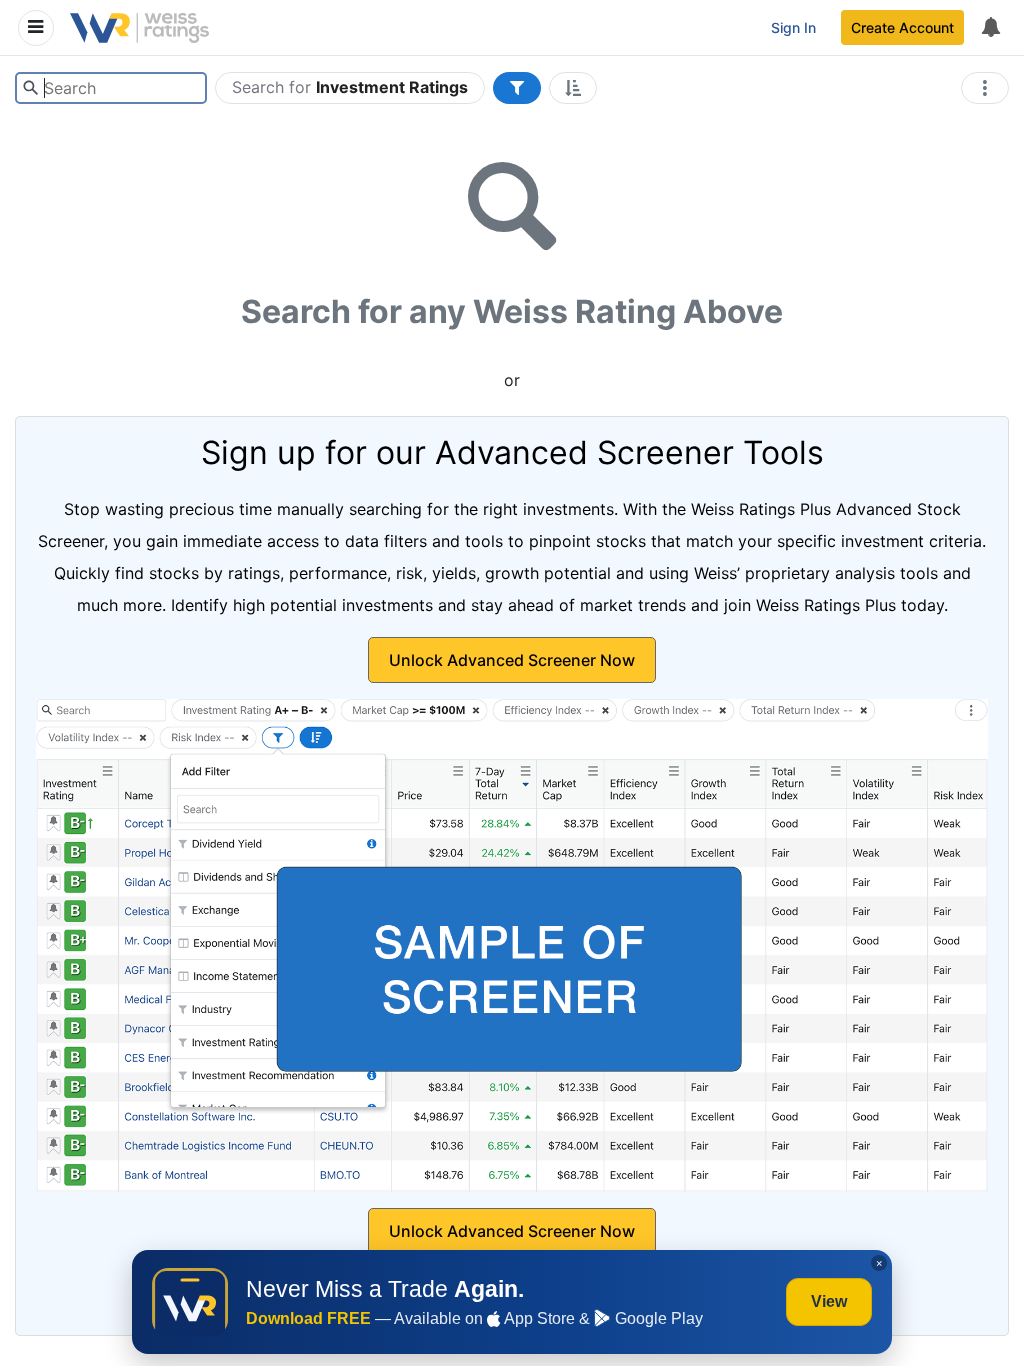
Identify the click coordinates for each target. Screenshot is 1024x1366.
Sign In (793, 27)
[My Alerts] (990, 28)
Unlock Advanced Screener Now (512, 660)
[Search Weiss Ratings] (30, 88)
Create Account (902, 27)
